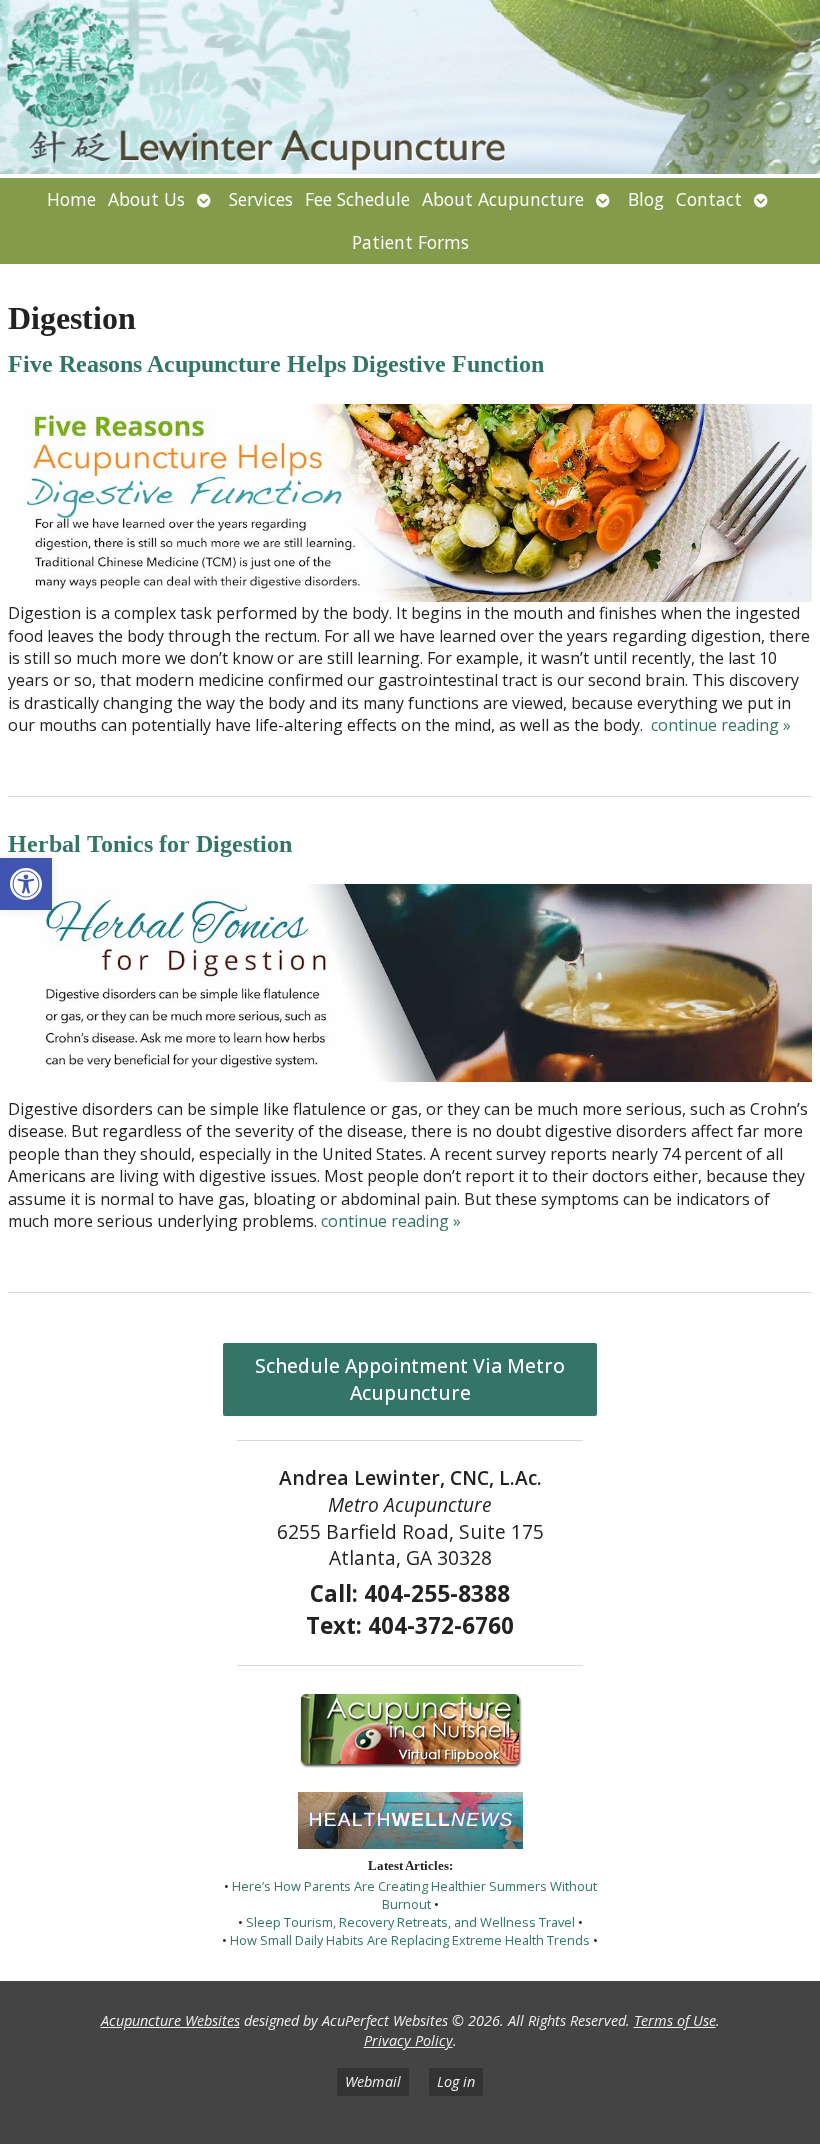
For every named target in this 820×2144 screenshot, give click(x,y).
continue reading (721, 725)
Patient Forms (410, 242)
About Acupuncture (503, 199)
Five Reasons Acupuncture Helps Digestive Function (276, 364)
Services (261, 199)
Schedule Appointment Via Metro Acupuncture (410, 1379)
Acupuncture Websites (170, 2020)
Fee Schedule (357, 199)
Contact (709, 199)
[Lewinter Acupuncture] (410, 89)
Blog (646, 199)
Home (71, 199)
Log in (456, 2081)
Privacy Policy (408, 2040)
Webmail (373, 2081)
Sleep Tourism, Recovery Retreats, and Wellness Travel (410, 1922)
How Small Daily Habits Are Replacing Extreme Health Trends (410, 1940)
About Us (146, 199)
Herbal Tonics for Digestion (150, 844)
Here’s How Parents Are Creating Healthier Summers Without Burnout (414, 1895)
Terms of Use (675, 2020)
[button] (26, 884)
